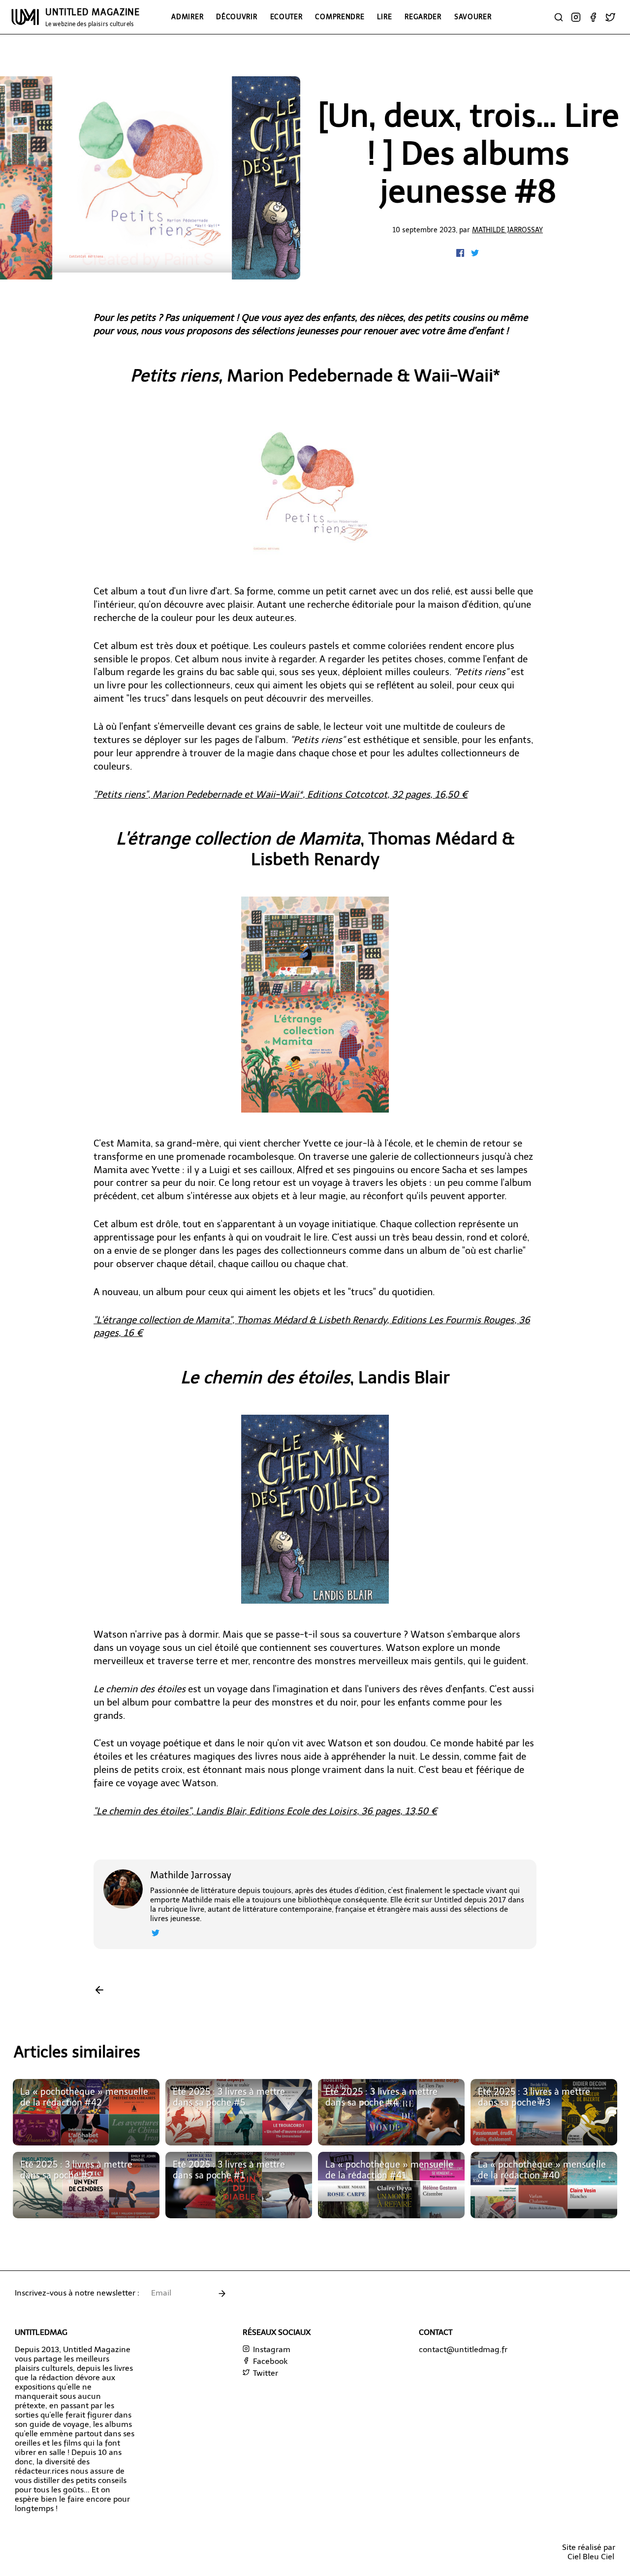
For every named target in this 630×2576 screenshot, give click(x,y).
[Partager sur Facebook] (461, 254)
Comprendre (340, 17)
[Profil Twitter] (156, 1934)
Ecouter (286, 17)
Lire (384, 17)
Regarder (423, 17)
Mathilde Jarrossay (507, 230)
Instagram (271, 2349)
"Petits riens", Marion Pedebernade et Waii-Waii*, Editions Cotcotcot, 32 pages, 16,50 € (281, 794)
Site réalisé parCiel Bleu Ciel (589, 2552)
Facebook (269, 2361)
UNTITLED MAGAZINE (93, 17)
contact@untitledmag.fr (463, 2349)
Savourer (473, 17)
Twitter (265, 2373)
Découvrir (236, 17)
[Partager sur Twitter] (475, 254)
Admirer (187, 17)
